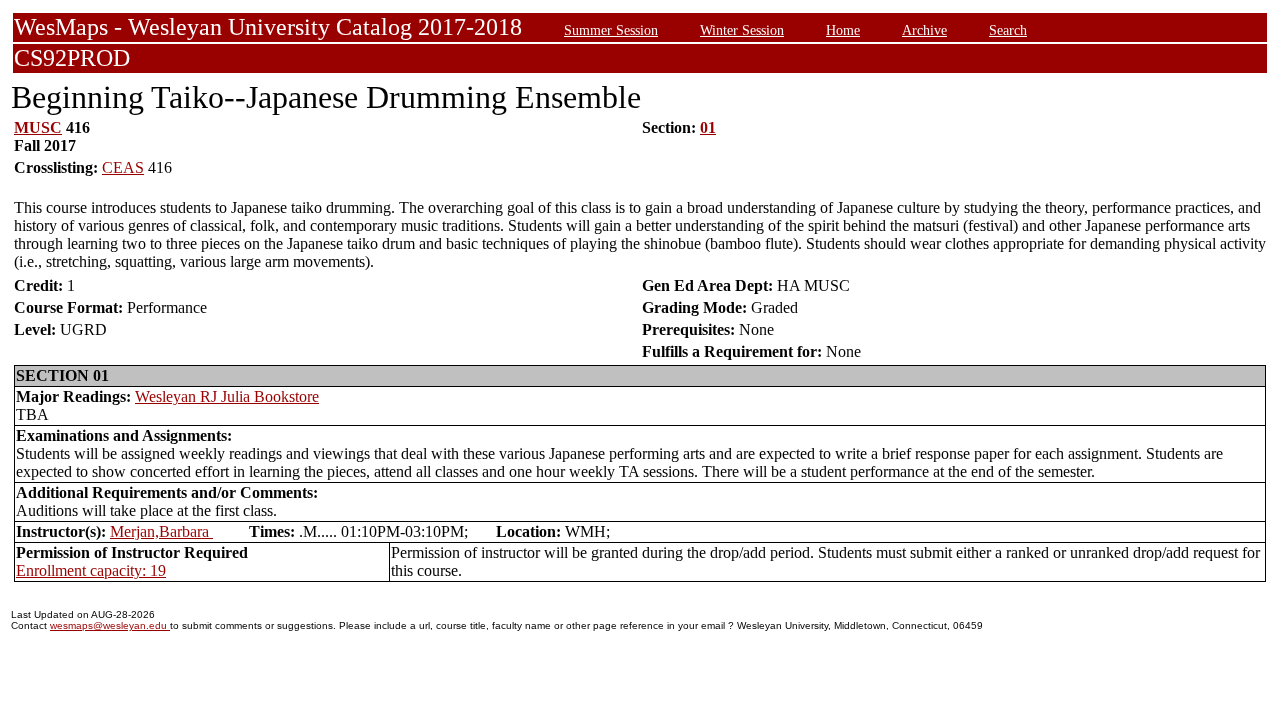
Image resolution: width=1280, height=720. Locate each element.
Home (843, 30)
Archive (924, 30)
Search (1008, 30)
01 (708, 127)
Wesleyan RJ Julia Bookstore (227, 396)
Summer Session (611, 30)
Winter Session (742, 30)
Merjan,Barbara (161, 531)
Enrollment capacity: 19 (91, 570)
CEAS (123, 167)
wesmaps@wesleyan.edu (110, 625)
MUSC (38, 127)
